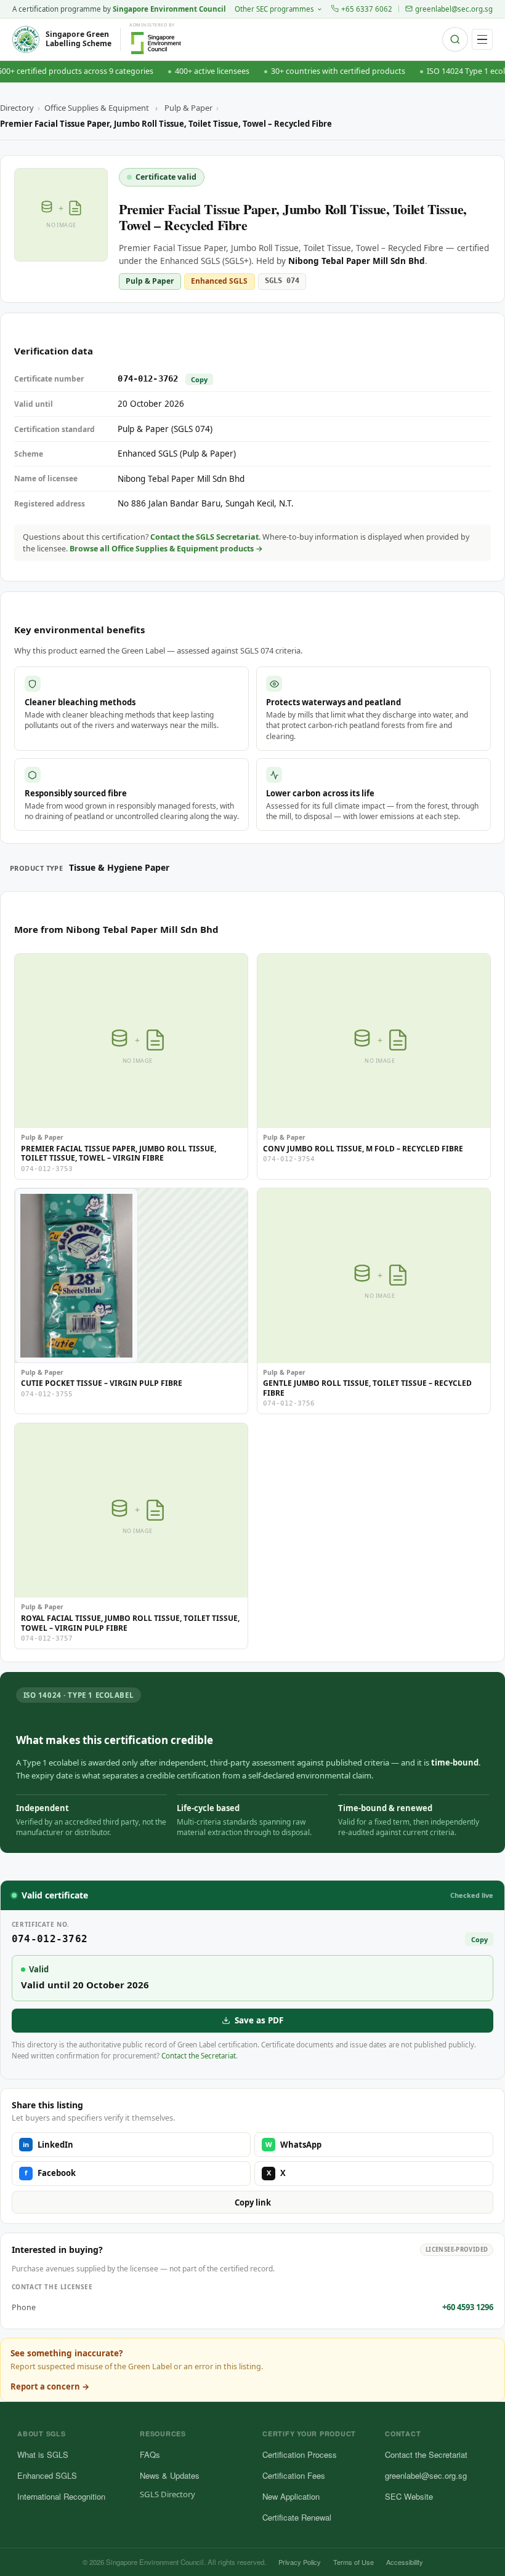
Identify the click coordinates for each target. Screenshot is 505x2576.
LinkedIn (48, 2145)
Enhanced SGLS (47, 2475)
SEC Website (409, 2496)
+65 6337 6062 (367, 9)
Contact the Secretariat (199, 2056)
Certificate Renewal (297, 2517)
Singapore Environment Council (169, 9)
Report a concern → (50, 2386)
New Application (291, 2496)
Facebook (50, 2173)
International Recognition (61, 2496)
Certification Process (300, 2454)
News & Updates (170, 2475)
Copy (199, 379)
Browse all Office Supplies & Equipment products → (166, 549)
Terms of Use (353, 2562)
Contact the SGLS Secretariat (204, 537)
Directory (17, 108)
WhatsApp (294, 2145)
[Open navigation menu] (482, 39)
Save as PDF (259, 2020)
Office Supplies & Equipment (97, 108)
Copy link (253, 2202)
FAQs (150, 2454)
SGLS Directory (168, 2494)
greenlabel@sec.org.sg (454, 9)
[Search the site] (455, 39)
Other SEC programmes (274, 9)
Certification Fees (294, 2475)
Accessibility (405, 2562)
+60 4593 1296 (468, 2307)
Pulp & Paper (188, 108)
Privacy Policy (300, 2562)
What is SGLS (43, 2454)
